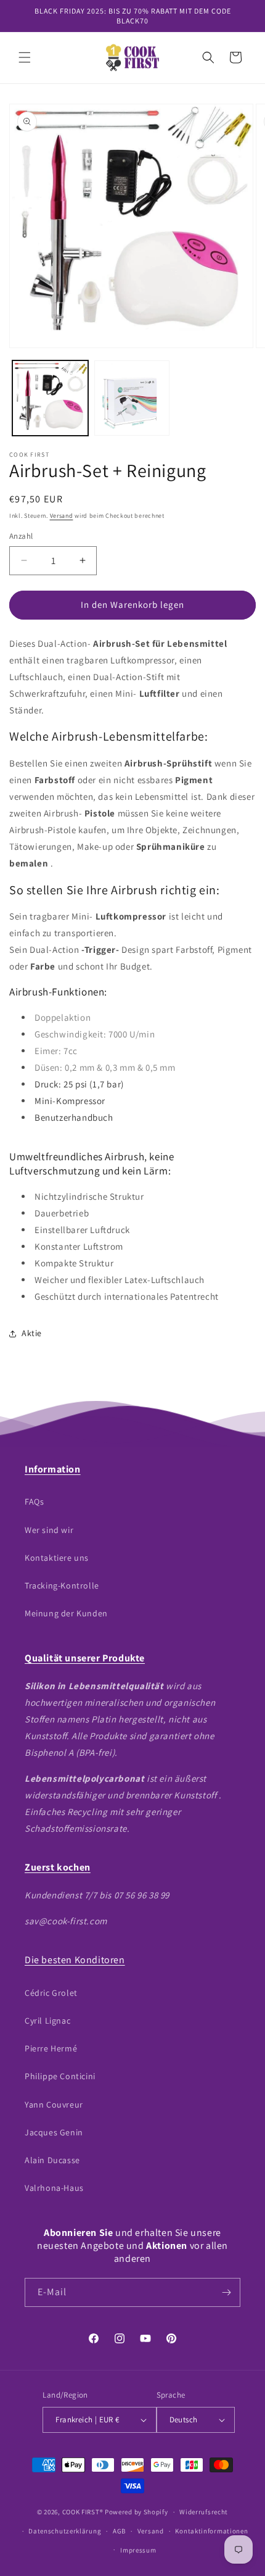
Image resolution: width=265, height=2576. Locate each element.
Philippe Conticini (60, 2076)
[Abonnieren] (226, 2292)
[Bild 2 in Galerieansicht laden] (132, 398)
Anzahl (21, 536)
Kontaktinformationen (211, 2531)
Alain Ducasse (52, 2160)
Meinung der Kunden (66, 1613)
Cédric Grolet (51, 1993)
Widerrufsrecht (204, 2512)
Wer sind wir (49, 1530)
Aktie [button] (32, 1333)
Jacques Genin (54, 2132)
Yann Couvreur (54, 2104)
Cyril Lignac (47, 2021)
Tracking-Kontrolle (62, 1585)
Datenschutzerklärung (65, 2531)
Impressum (138, 2550)
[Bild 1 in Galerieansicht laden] (50, 398)
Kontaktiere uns (57, 1558)
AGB (119, 2531)
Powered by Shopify (137, 2512)
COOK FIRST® (83, 2512)
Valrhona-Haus (54, 2188)
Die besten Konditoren (75, 1960)
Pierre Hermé (51, 2048)
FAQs (34, 1502)
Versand (62, 516)
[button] (25, 57)
